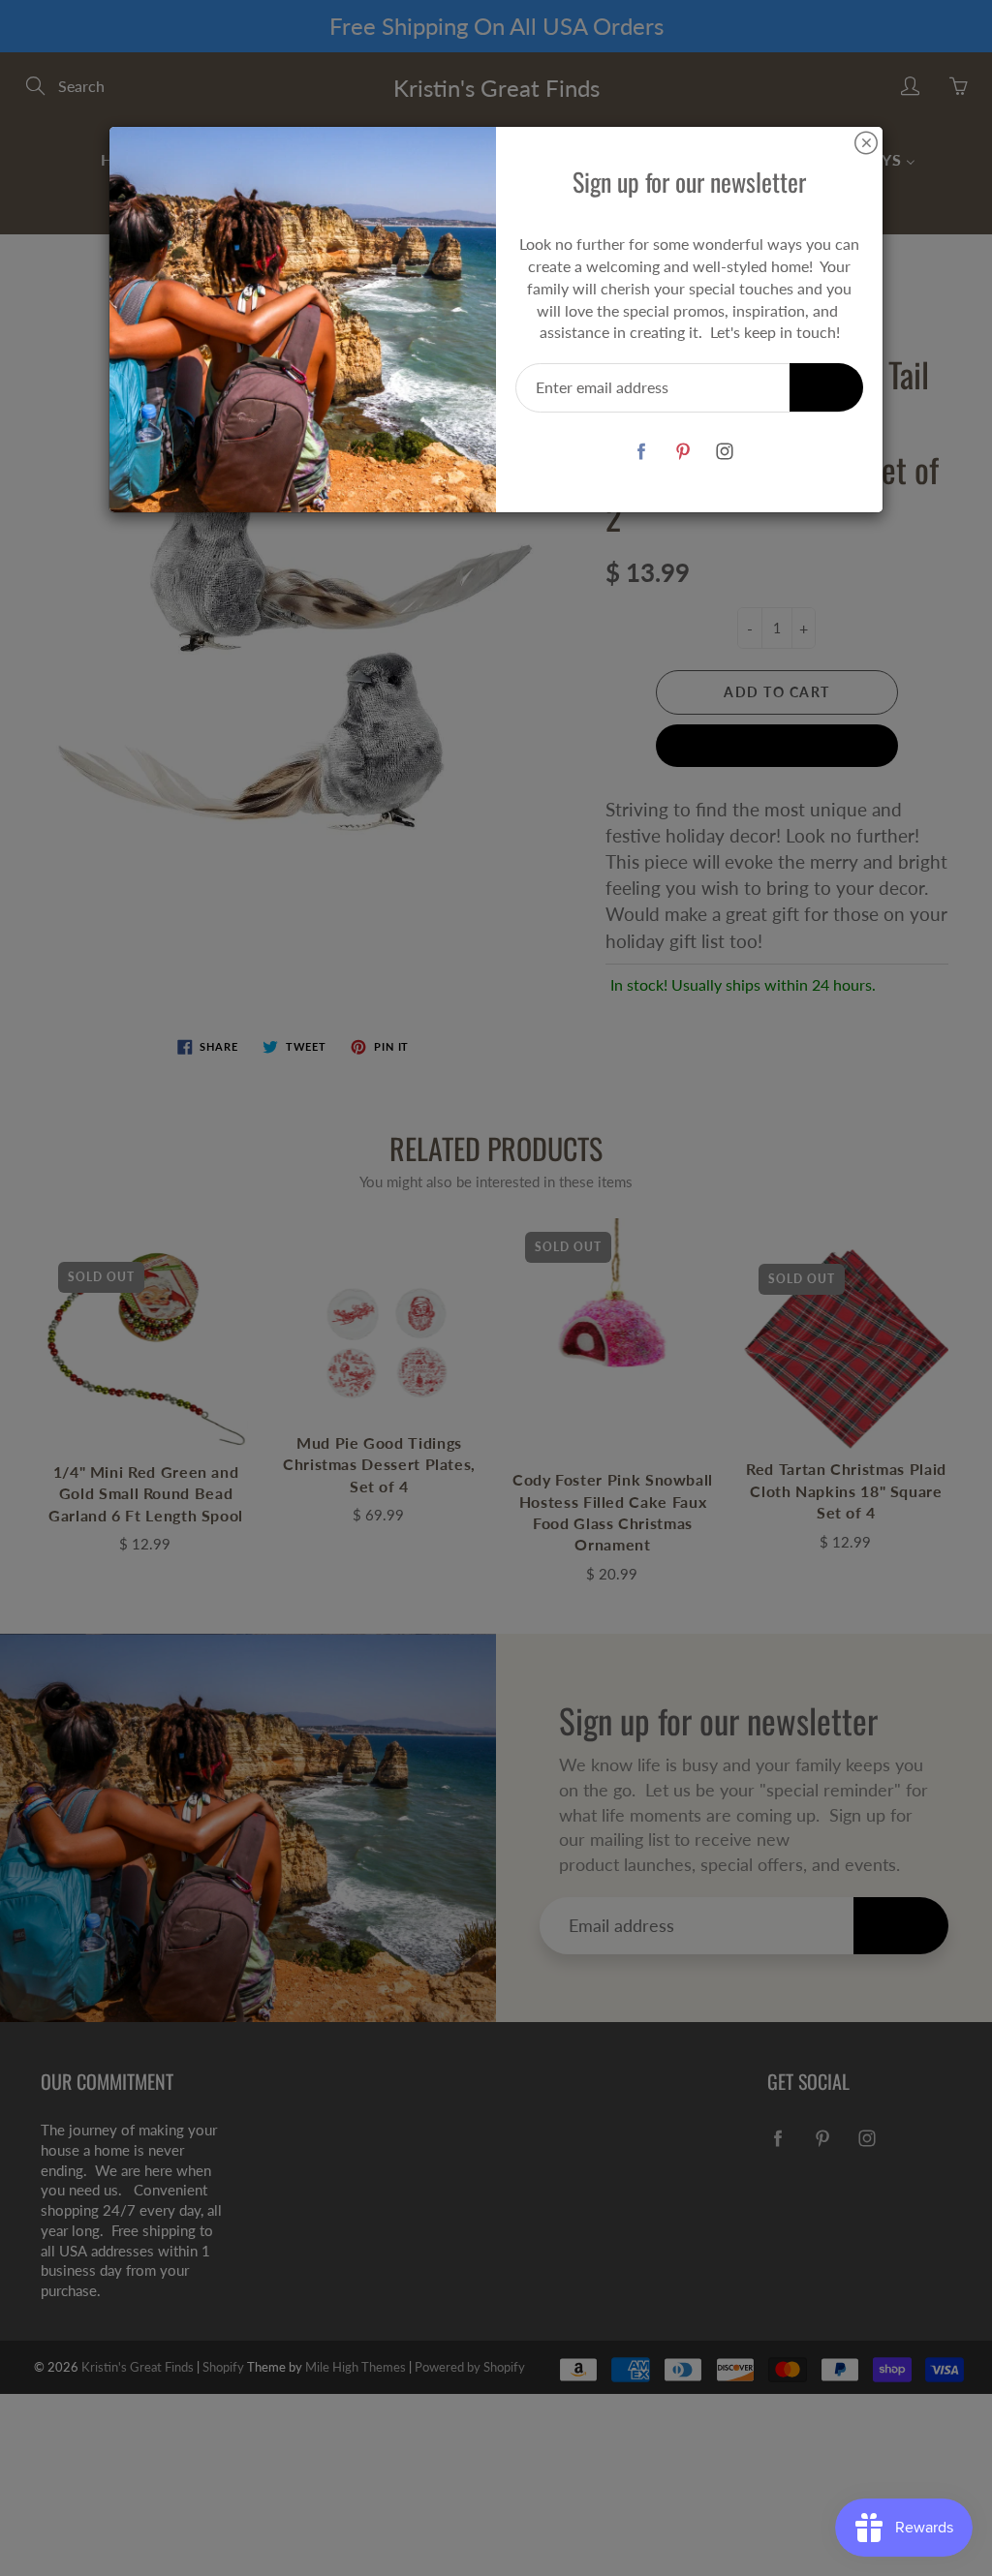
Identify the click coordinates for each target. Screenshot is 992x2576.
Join (826, 387)
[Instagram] (724, 451)
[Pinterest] (682, 451)
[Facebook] (641, 451)
